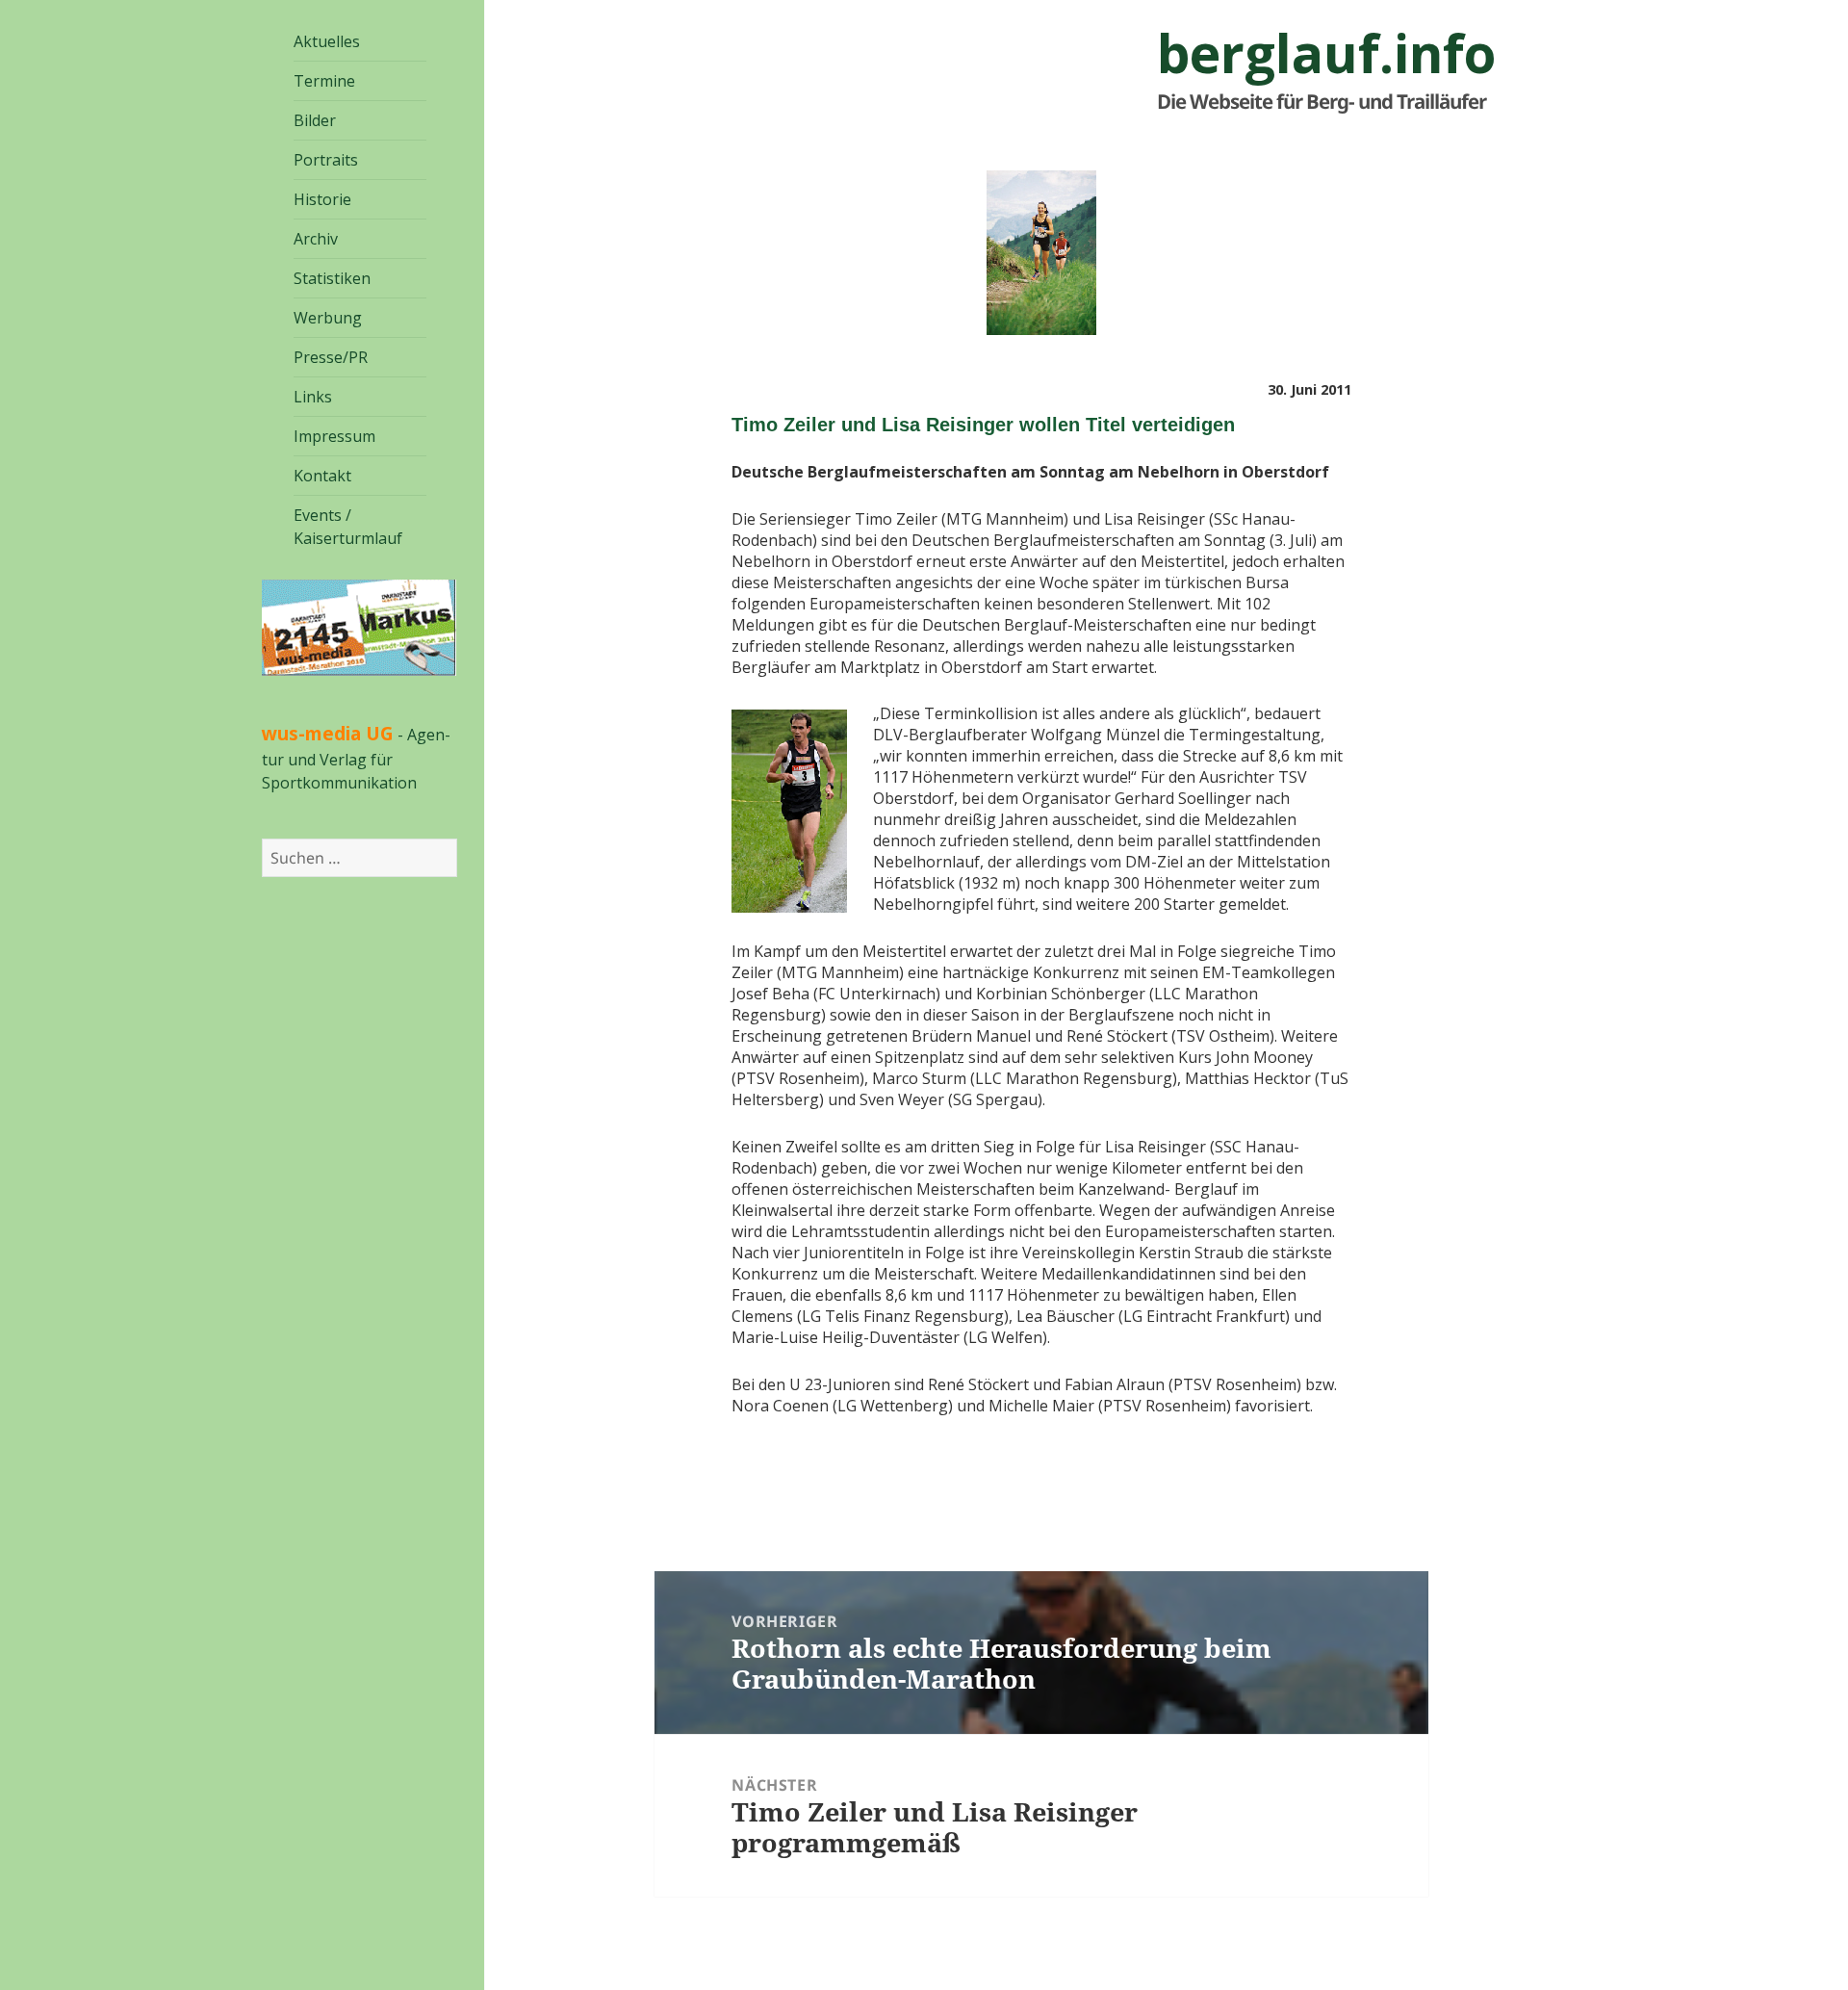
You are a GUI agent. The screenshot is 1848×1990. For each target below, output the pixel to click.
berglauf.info (1326, 53)
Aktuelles (327, 41)
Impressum (334, 436)
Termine (324, 81)
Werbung (328, 318)
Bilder (315, 120)
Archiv (316, 239)
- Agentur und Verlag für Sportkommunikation (356, 759)
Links (313, 397)
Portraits (326, 160)
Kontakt (322, 476)
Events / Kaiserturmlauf (348, 527)
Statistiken (332, 278)
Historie (322, 199)
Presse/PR (331, 357)
